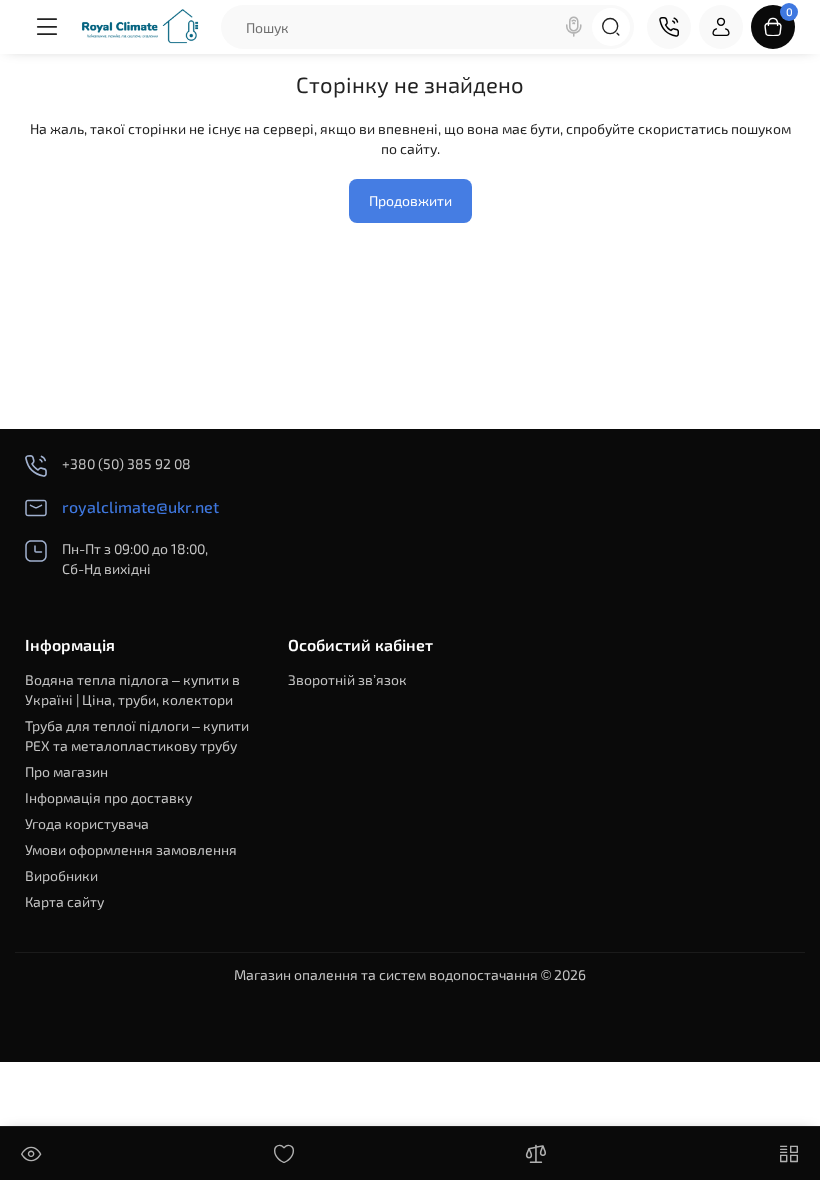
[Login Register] (721, 27)
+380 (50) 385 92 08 (126, 463)
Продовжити (410, 200)
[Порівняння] (536, 1154)
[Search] (574, 27)
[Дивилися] (31, 1154)
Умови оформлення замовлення (131, 849)
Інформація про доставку (108, 797)
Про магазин (66, 771)
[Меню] (47, 27)
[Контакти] (669, 27)
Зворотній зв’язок (347, 679)
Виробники (61, 875)
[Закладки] (284, 1154)
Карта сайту (64, 901)
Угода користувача (87, 823)
